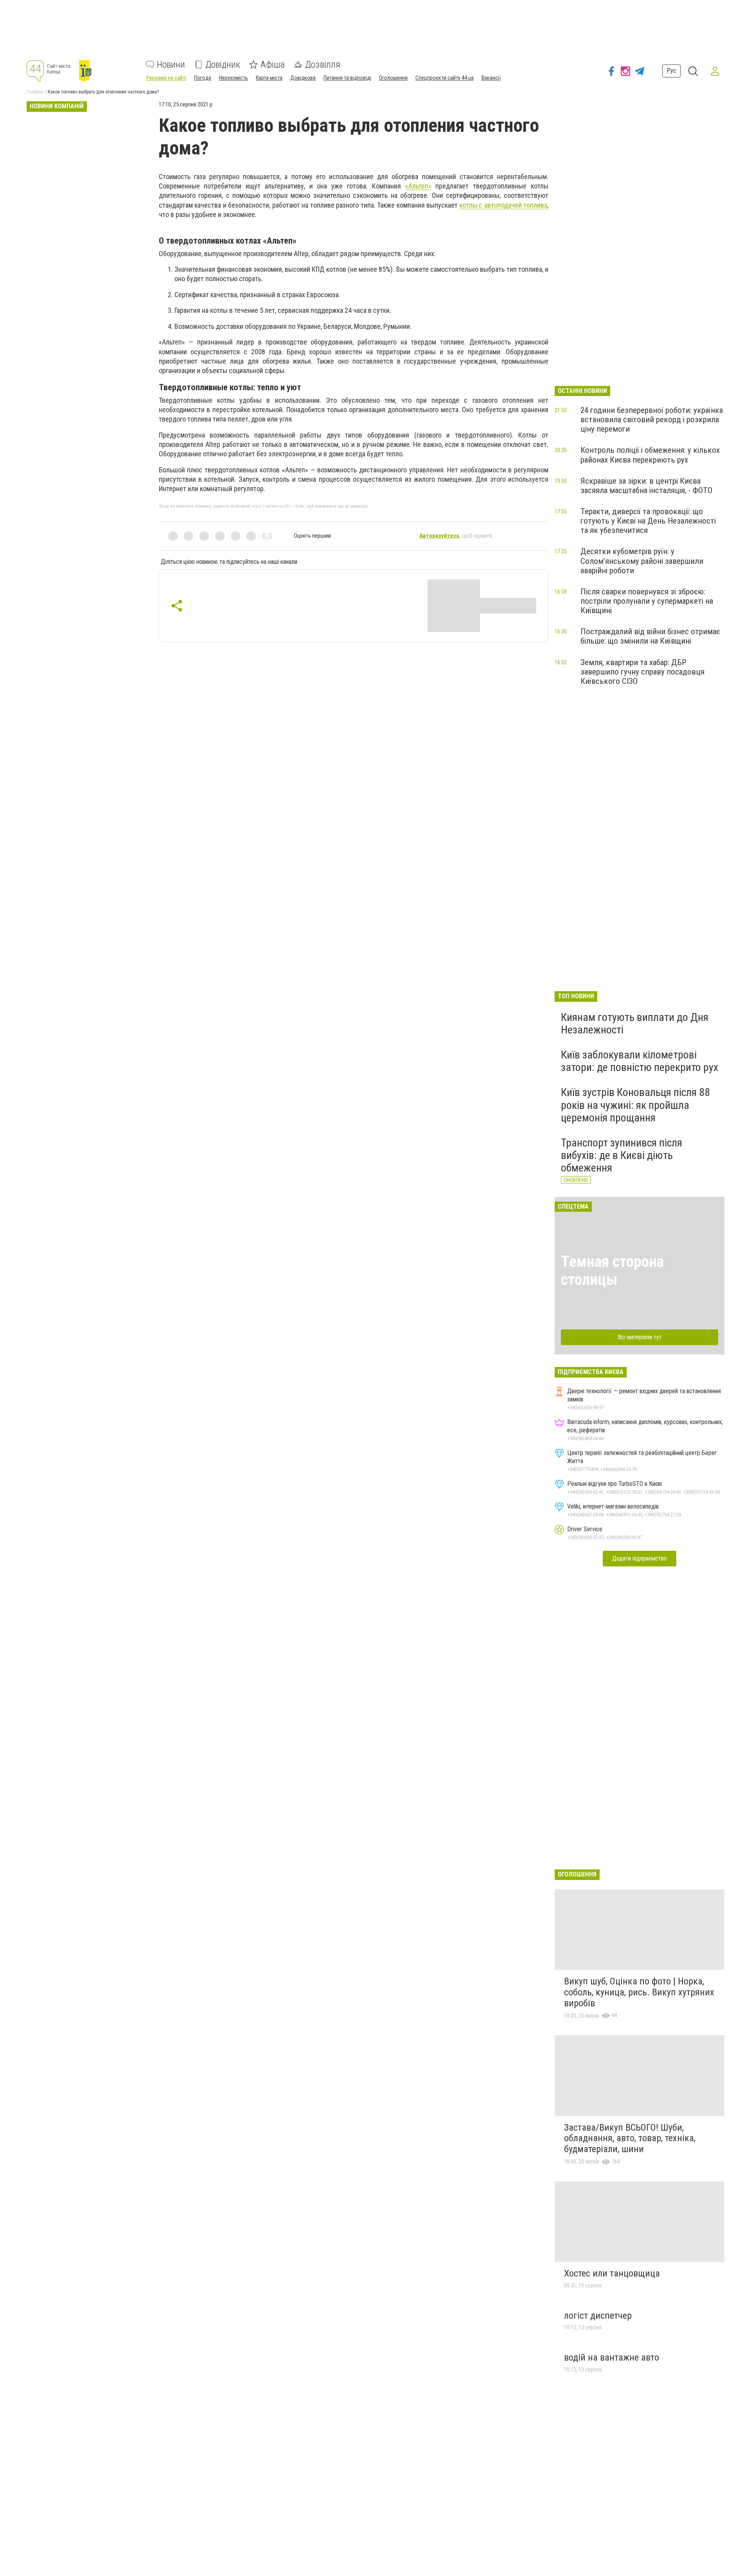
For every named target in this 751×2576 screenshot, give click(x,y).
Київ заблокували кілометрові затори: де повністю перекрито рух (640, 1061)
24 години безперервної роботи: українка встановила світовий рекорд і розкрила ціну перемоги (652, 420)
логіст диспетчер (598, 2316)
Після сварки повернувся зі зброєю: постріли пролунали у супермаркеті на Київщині (647, 601)
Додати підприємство (640, 1558)
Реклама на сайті (166, 78)
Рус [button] (671, 71)
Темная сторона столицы (612, 1271)
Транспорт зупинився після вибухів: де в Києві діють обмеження (622, 1155)
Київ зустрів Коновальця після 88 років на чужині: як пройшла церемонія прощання (635, 1105)
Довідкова (303, 78)
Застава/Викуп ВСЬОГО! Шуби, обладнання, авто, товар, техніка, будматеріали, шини (630, 2138)
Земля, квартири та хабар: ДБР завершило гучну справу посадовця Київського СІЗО (642, 672)
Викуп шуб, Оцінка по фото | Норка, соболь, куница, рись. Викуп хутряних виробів (639, 1992)
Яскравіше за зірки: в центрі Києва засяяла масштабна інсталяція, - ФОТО (646, 486)
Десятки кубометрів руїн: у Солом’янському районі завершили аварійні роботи (642, 561)
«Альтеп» (418, 186)
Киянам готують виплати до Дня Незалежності (635, 1023)
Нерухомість (234, 78)
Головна (35, 92)
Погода (203, 78)
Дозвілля (323, 65)
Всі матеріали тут (640, 1337)
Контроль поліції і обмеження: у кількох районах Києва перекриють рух (650, 455)
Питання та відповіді (347, 78)
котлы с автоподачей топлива (504, 205)
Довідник (223, 65)
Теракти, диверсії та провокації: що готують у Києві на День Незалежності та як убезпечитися (648, 521)
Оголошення (393, 78)
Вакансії (491, 78)
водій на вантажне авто (612, 2357)
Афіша (273, 65)
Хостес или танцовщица (612, 2273)
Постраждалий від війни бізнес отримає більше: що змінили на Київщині (650, 636)
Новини (171, 65)
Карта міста (269, 78)
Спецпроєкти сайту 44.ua (445, 78)
